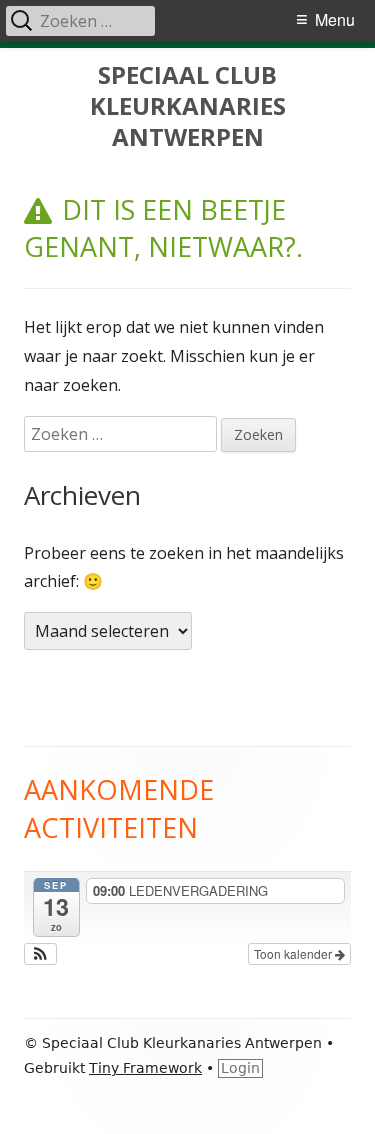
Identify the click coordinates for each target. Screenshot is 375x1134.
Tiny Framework (145, 1068)
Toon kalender (294, 953)
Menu (335, 19)
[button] (40, 954)
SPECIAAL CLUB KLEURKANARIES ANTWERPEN (188, 106)
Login (240, 1068)
